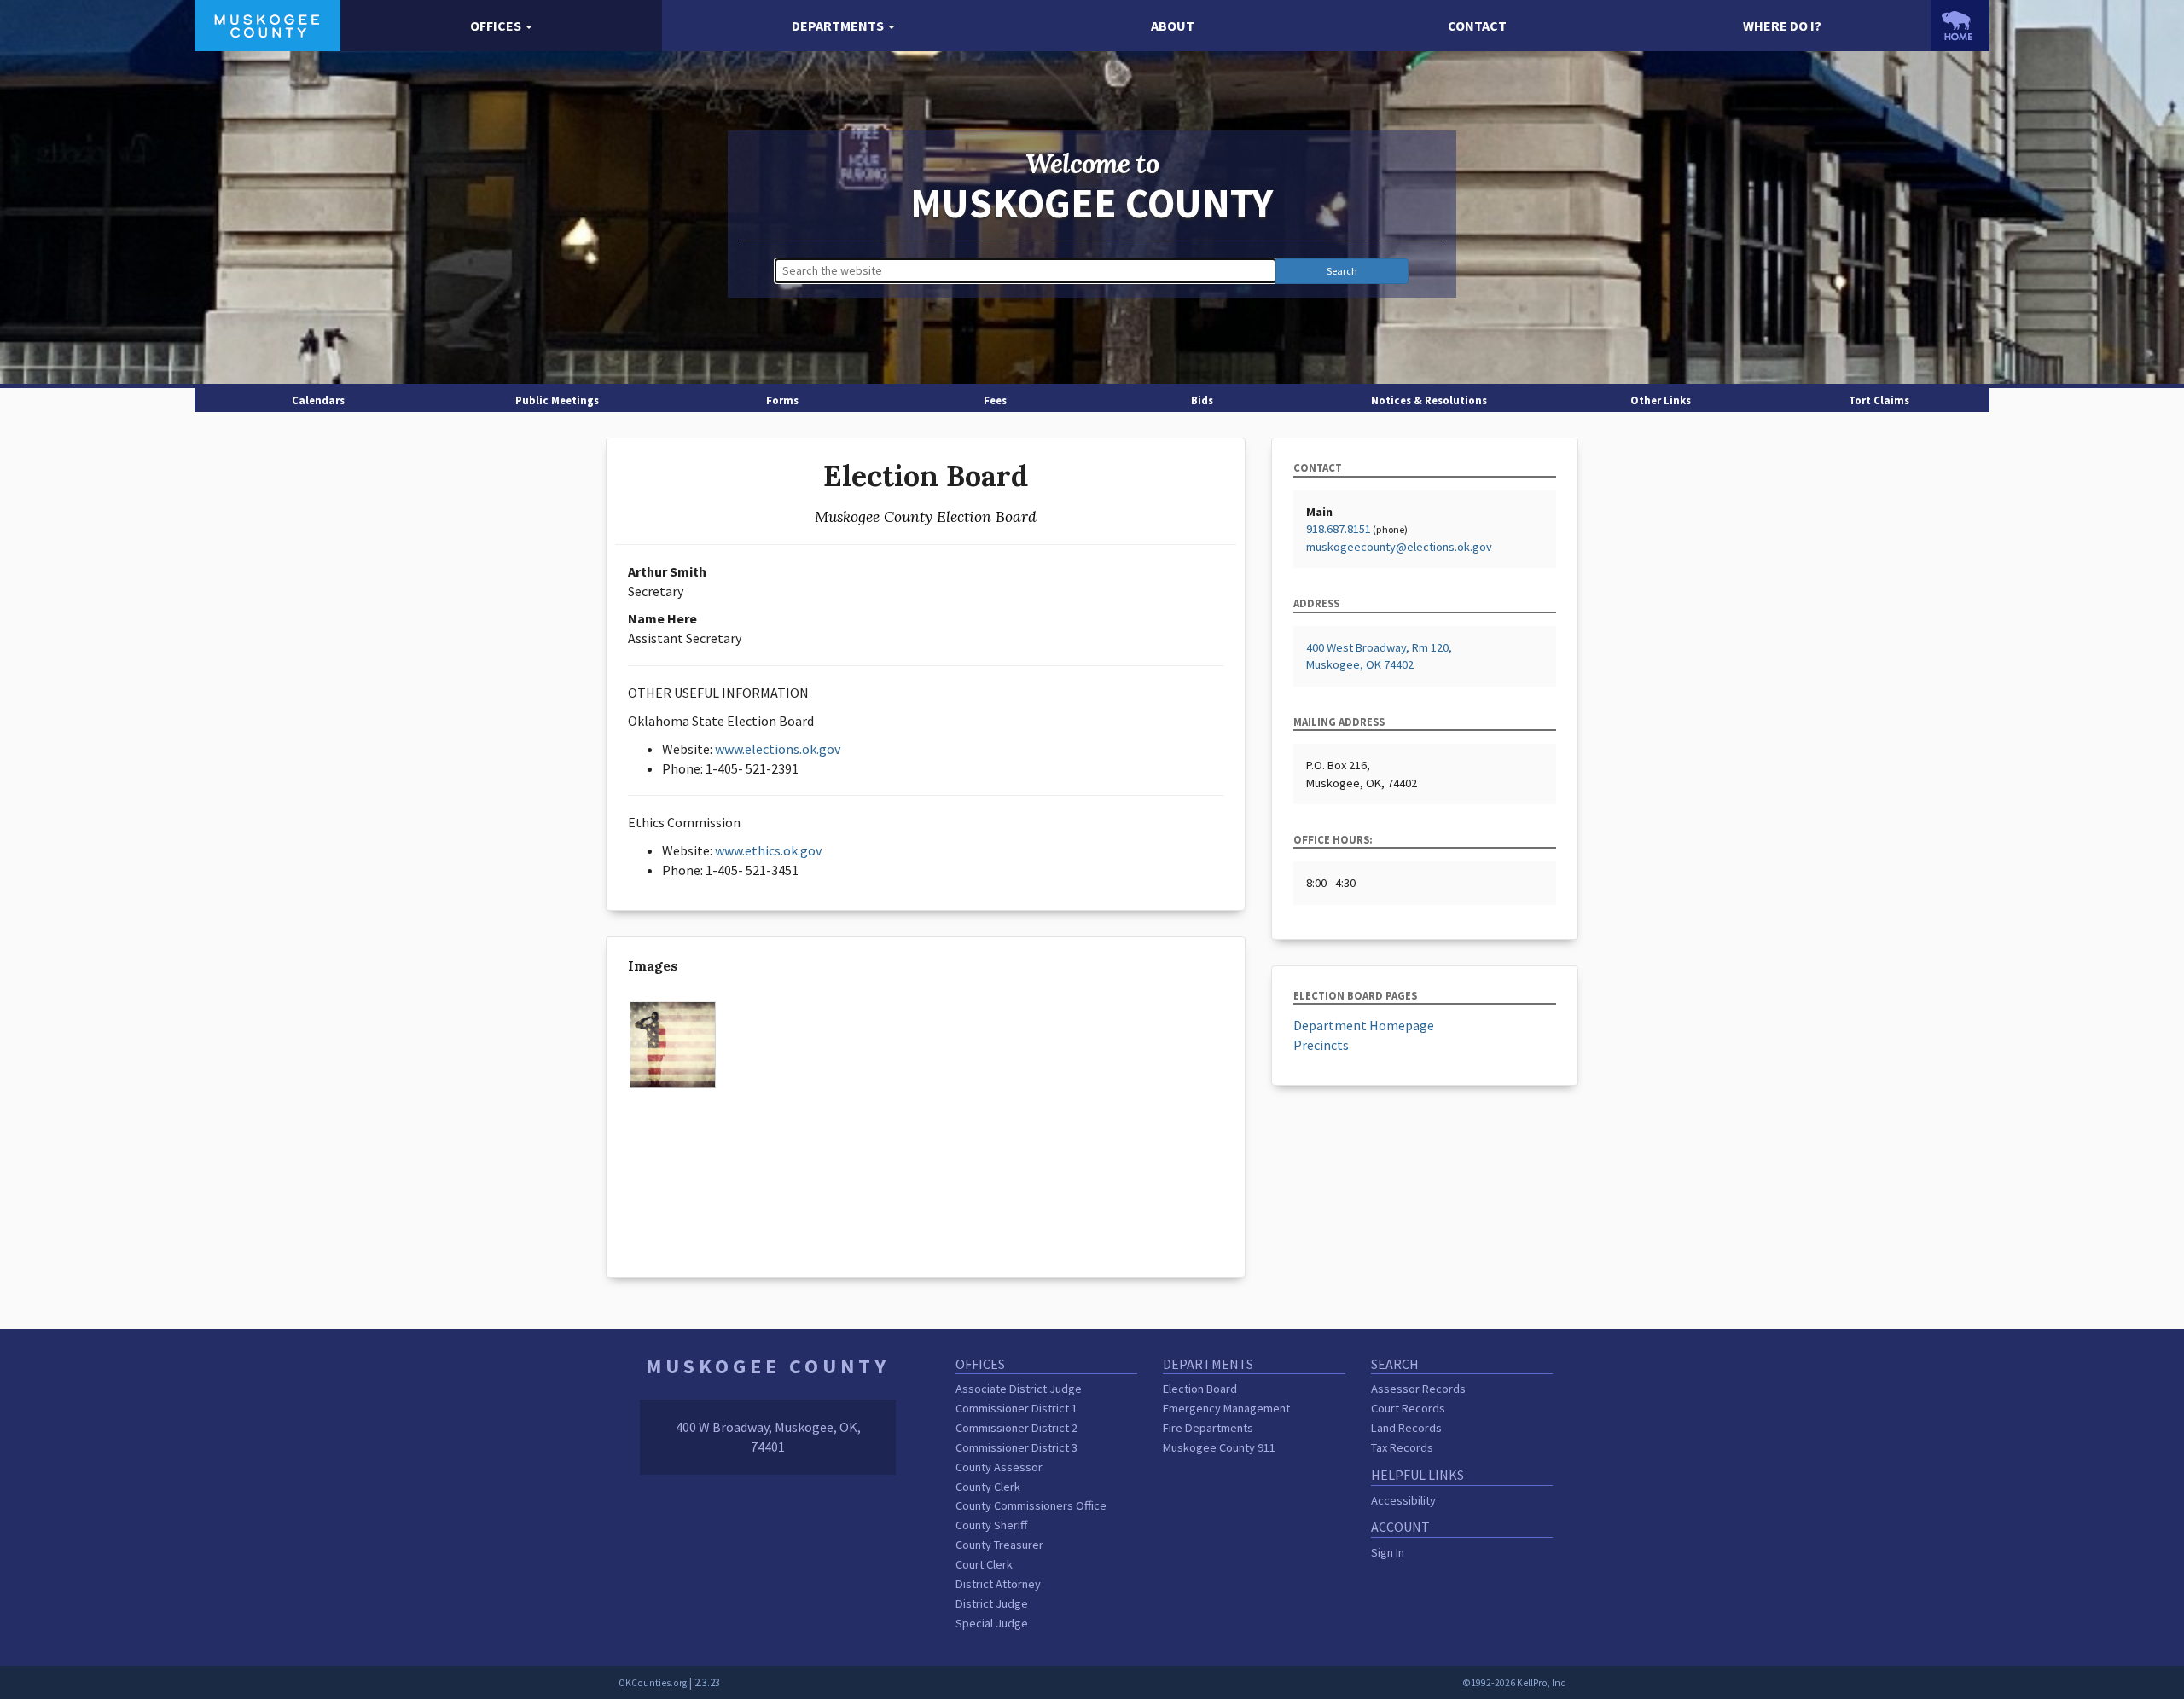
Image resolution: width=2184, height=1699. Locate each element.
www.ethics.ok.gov (768, 850)
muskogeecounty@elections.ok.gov (1399, 547)
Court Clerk (984, 1564)
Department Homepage (1364, 1025)
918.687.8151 (1339, 529)
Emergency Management (1226, 1408)
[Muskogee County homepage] (267, 24)
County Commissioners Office (1031, 1505)
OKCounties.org (653, 1683)
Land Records (1406, 1428)
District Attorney (998, 1584)
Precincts (1321, 1045)
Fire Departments (1208, 1428)
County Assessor (999, 1467)
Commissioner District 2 (1016, 1428)
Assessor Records (1418, 1389)
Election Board (1200, 1389)
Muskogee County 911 (1219, 1447)
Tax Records (1402, 1447)
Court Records (1408, 1408)
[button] (501, 26)
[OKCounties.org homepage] (1960, 26)
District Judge (992, 1603)
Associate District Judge (1019, 1389)
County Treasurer (999, 1545)
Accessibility (1403, 1500)
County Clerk (988, 1487)
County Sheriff (991, 1525)
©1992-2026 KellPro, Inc (1514, 1683)
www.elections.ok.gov (778, 749)
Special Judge (992, 1623)
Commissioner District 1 (1016, 1408)
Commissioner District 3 (1016, 1447)
